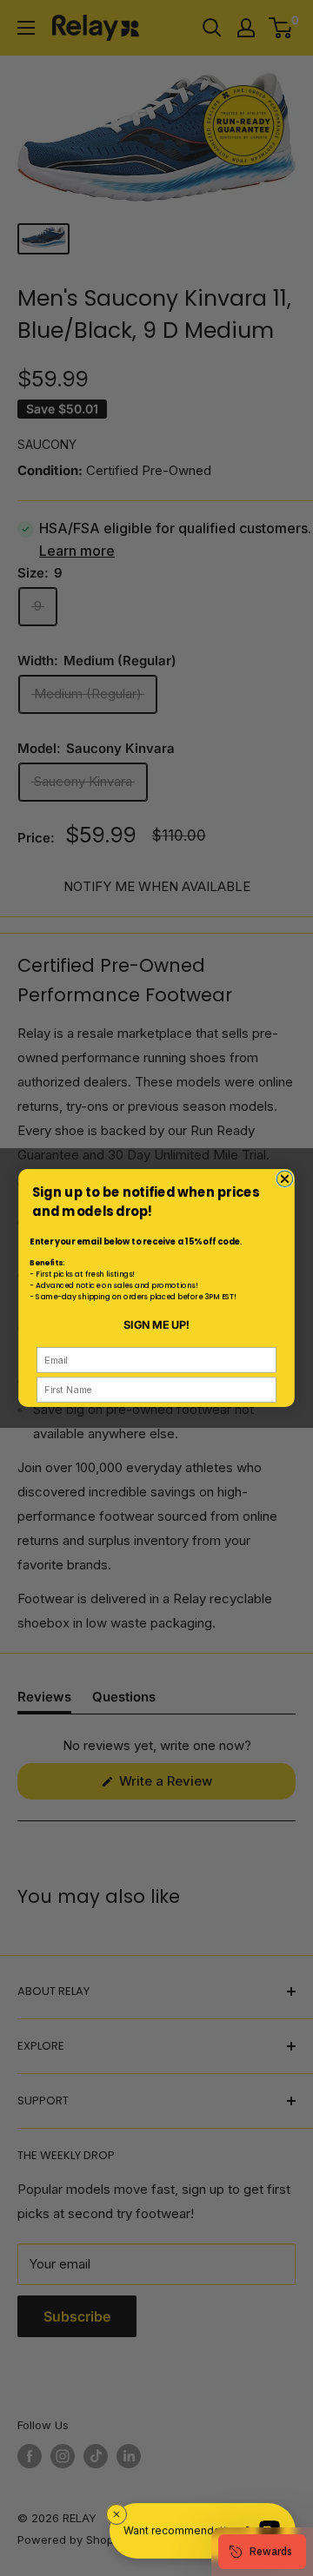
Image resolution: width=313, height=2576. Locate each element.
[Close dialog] (285, 1179)
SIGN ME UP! (156, 1324)
